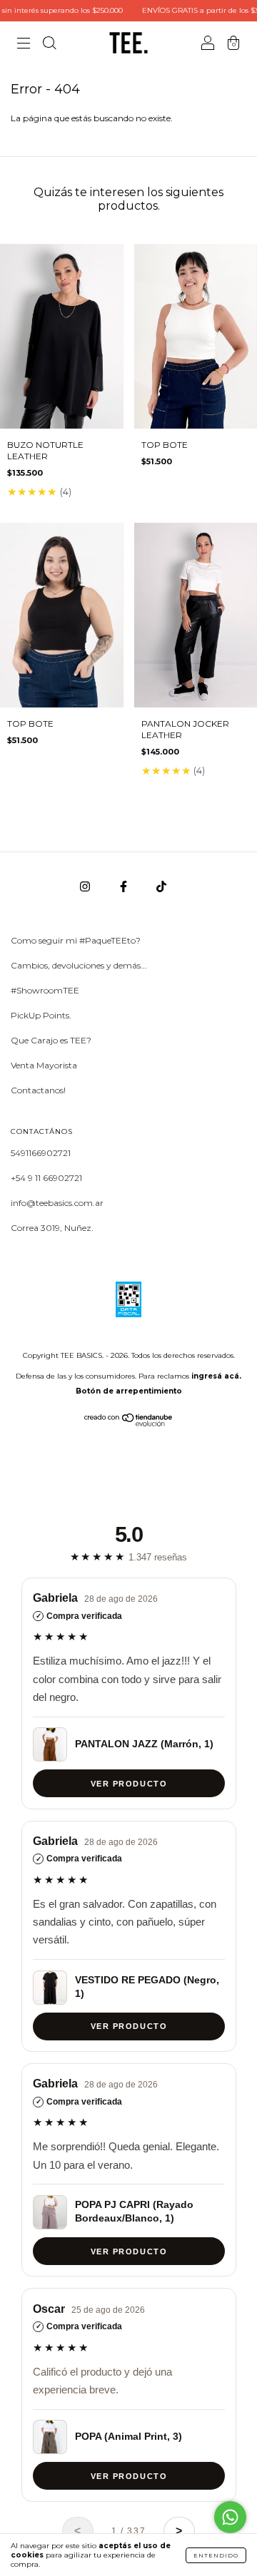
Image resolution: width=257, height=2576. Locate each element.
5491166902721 (41, 1153)
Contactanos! (38, 1090)
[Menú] (24, 45)
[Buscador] (49, 45)
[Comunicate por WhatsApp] (230, 2517)
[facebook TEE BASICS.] (125, 886)
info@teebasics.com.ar (57, 1203)
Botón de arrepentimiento (129, 1391)
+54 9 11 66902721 (46, 1178)
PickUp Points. (41, 1015)
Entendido (216, 2555)
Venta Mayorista (44, 1065)
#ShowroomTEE (45, 990)
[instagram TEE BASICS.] (86, 886)
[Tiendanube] (129, 1423)
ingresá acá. (216, 1376)
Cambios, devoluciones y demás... (79, 965)
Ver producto (128, 1783)
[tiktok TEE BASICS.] (161, 886)
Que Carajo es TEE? (51, 1040)
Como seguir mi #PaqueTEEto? (76, 940)
